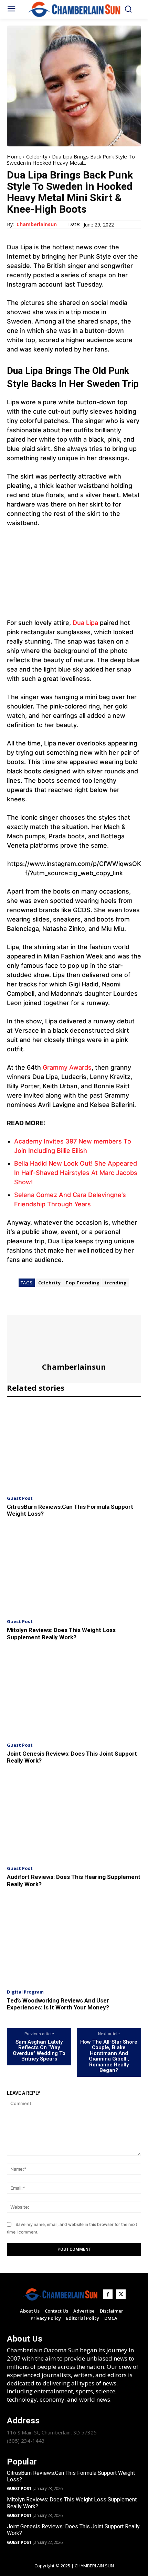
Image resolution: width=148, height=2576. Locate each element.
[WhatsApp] (61, 1306)
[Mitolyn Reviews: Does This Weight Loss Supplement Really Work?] (74, 1571)
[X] (30, 1306)
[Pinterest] (45, 1306)
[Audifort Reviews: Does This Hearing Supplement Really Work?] (74, 1818)
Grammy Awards (67, 1067)
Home (14, 156)
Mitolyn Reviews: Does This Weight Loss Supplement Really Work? (61, 1633)
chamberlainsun (37, 225)
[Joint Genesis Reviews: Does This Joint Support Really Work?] (74, 1694)
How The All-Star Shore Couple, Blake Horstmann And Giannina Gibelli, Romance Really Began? (109, 2056)
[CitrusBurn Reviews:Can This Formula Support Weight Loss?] (74, 1447)
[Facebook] (14, 1306)
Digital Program (25, 1992)
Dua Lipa (85, 623)
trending (115, 1283)
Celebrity (37, 156)
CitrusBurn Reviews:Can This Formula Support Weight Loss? (71, 2476)
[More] (77, 1306)
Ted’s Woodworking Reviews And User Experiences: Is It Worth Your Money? (58, 2004)
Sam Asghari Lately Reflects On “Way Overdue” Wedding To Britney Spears (39, 2051)
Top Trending (82, 1283)
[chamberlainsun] (74, 1339)
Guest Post (20, 1498)
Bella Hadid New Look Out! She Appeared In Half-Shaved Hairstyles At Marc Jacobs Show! (76, 1173)
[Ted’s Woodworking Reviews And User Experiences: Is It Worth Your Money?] (74, 1941)
